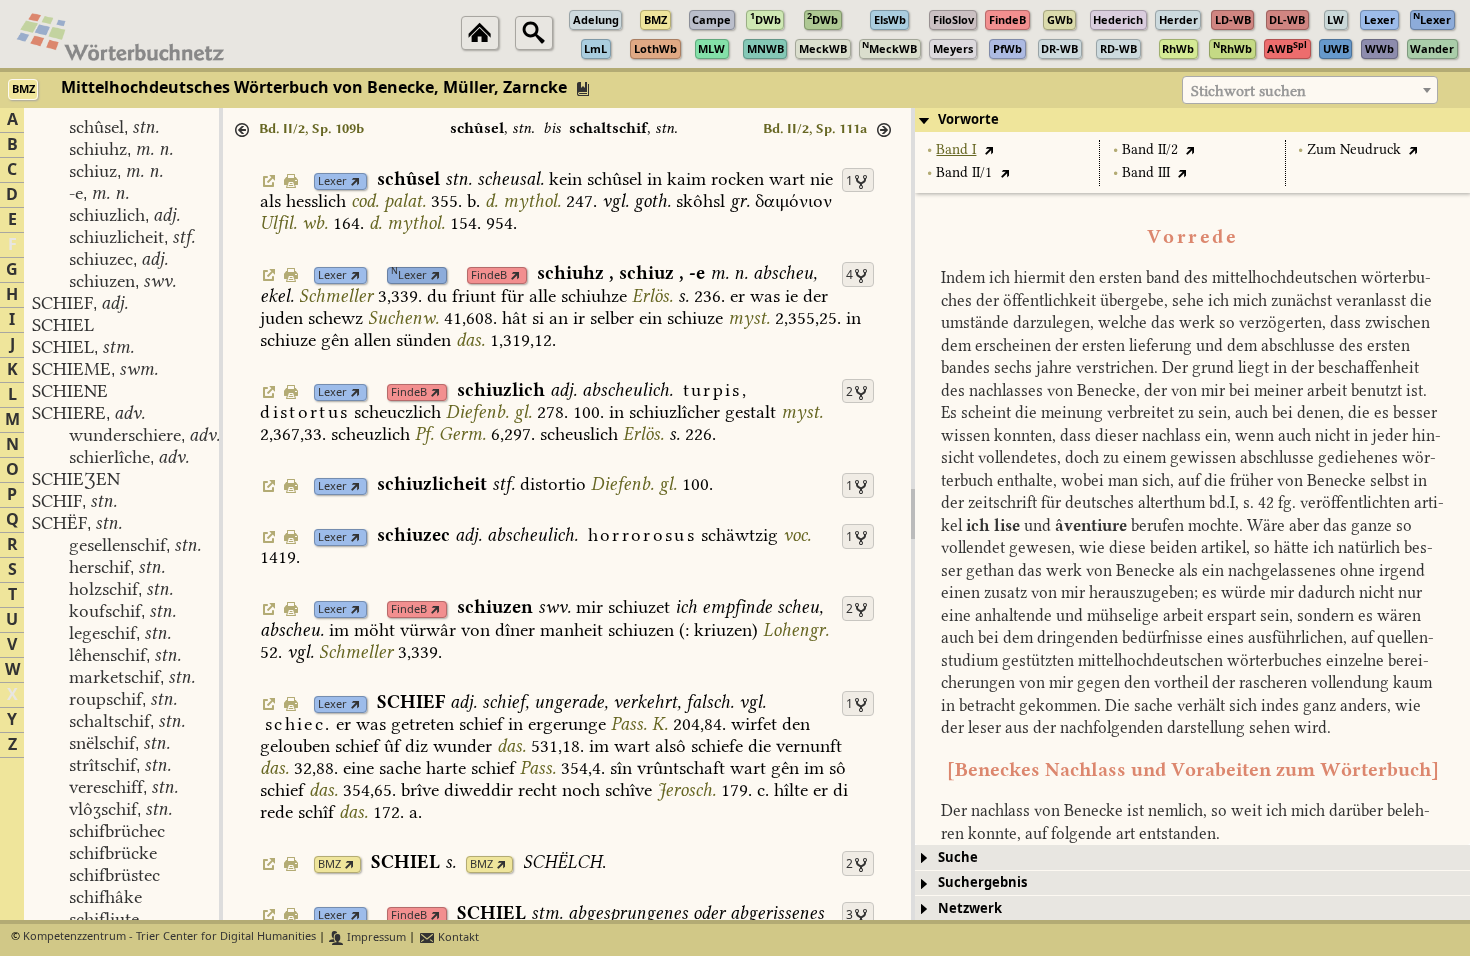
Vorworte (968, 119)
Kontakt (457, 937)
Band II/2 (1150, 149)
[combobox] (1310, 90)
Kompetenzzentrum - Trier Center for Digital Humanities (169, 937)
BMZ (329, 864)
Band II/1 (964, 172)
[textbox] (1310, 91)
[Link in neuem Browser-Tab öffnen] (355, 181)
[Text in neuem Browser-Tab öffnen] (988, 149)
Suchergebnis (982, 882)
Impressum (375, 937)
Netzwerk (970, 908)
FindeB (489, 275)
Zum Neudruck (1354, 149)
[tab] (1192, 120)
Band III (1146, 172)
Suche (958, 857)
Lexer (332, 181)
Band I (956, 149)
